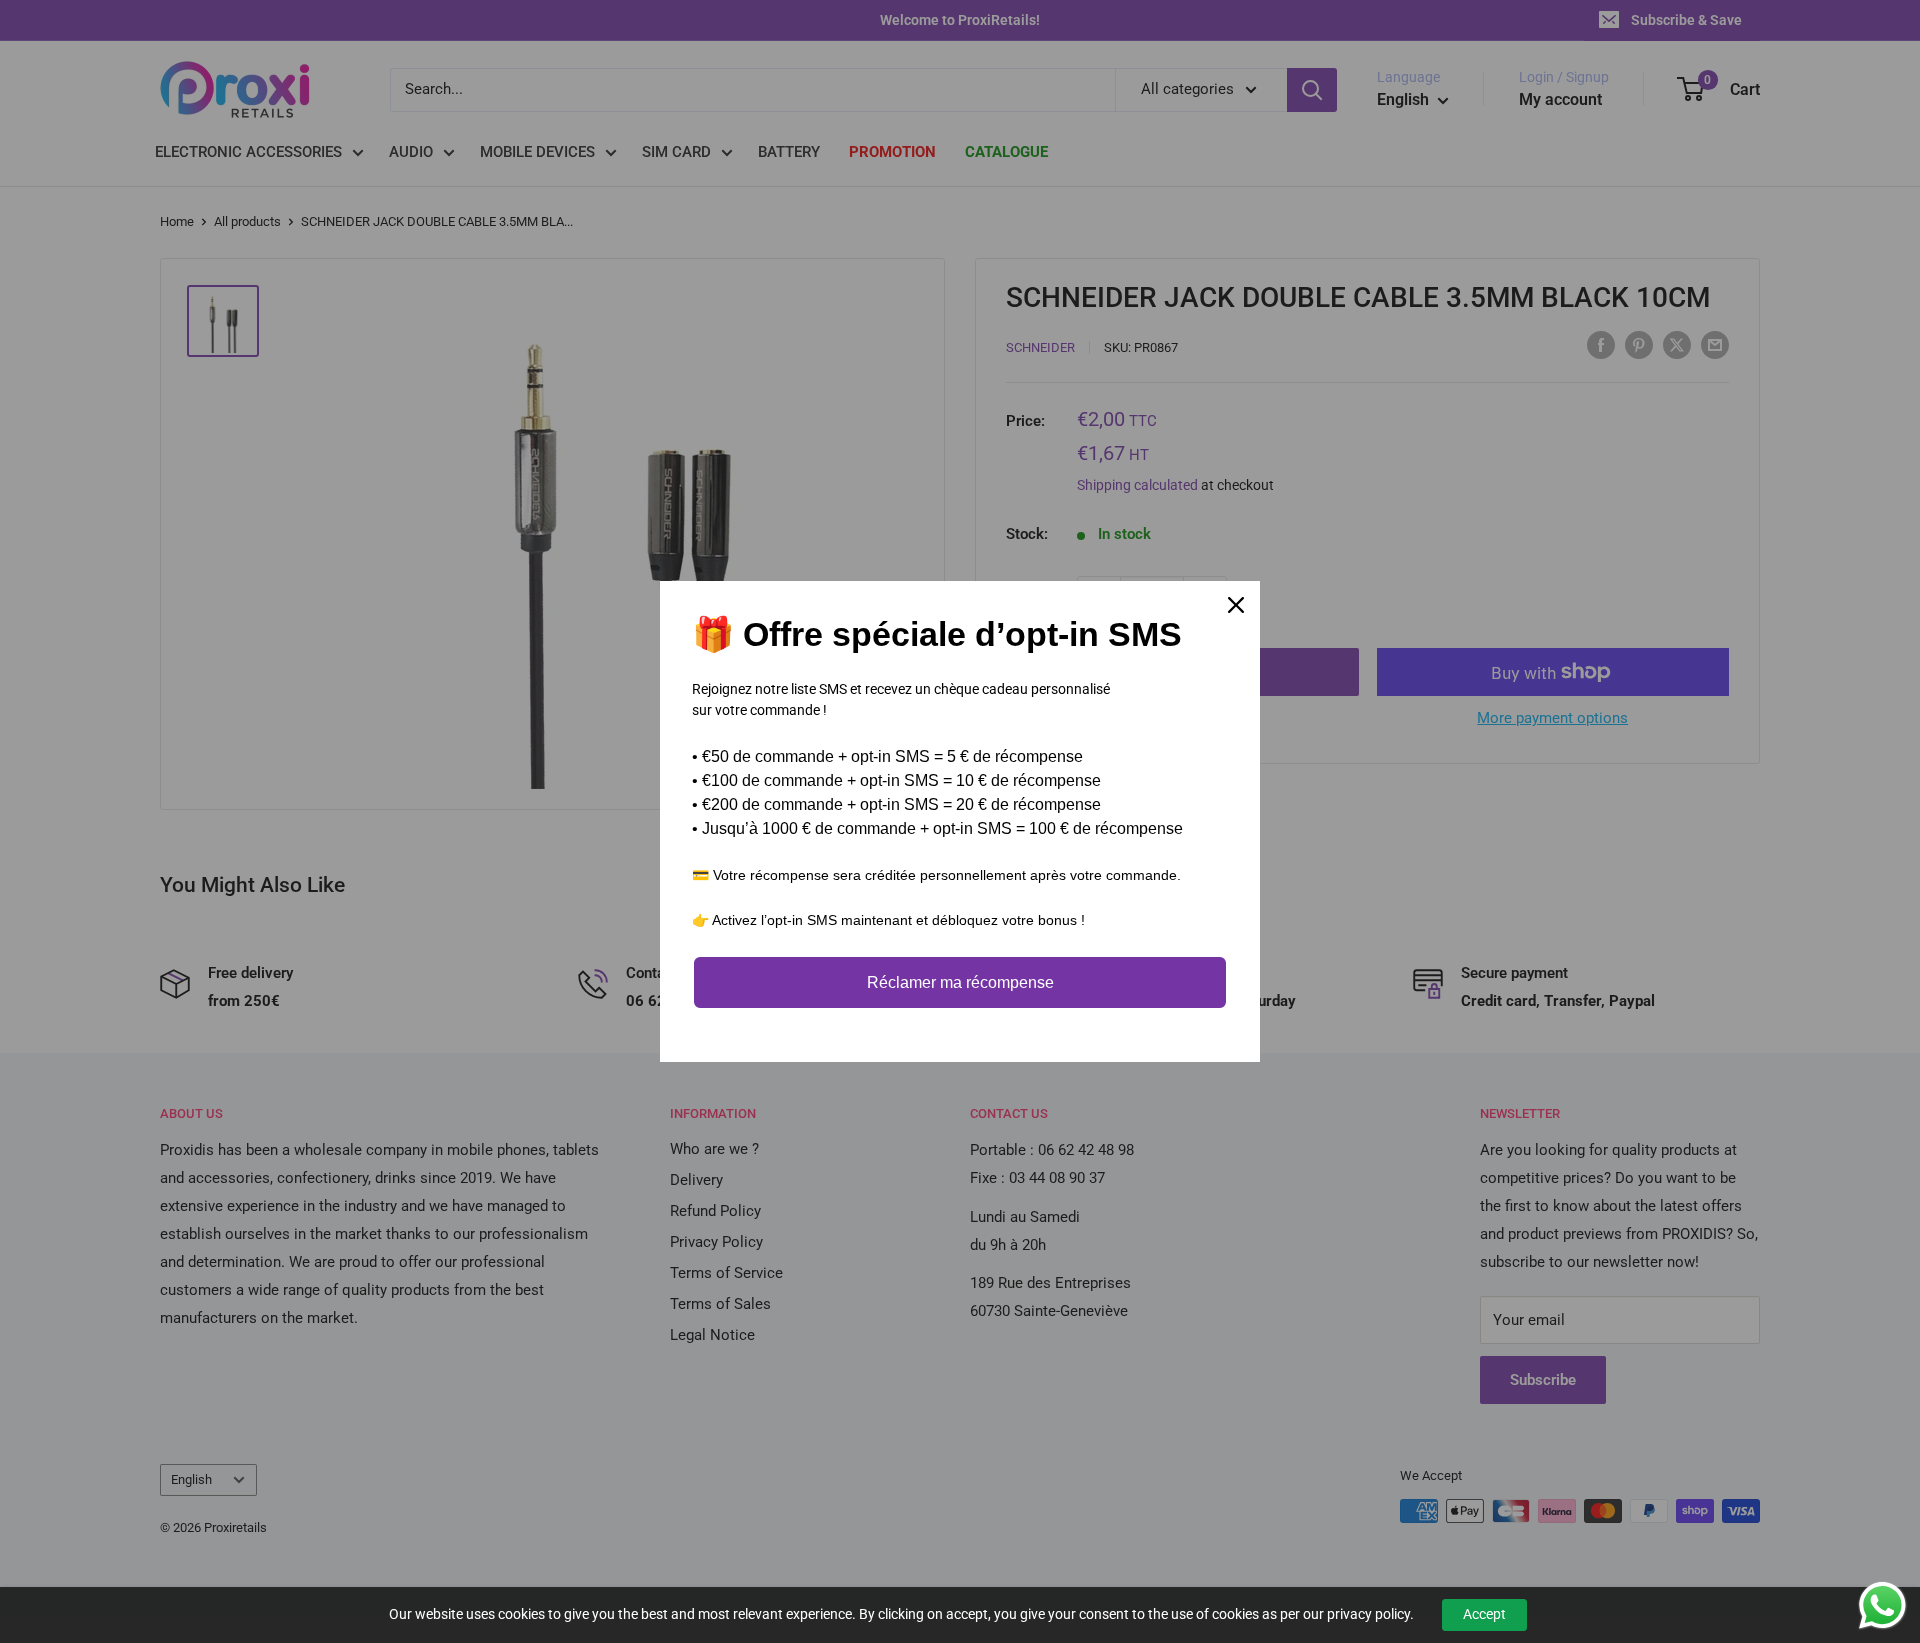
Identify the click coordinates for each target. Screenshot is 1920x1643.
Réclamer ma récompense (960, 982)
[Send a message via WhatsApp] (1882, 1605)
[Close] (1236, 605)
